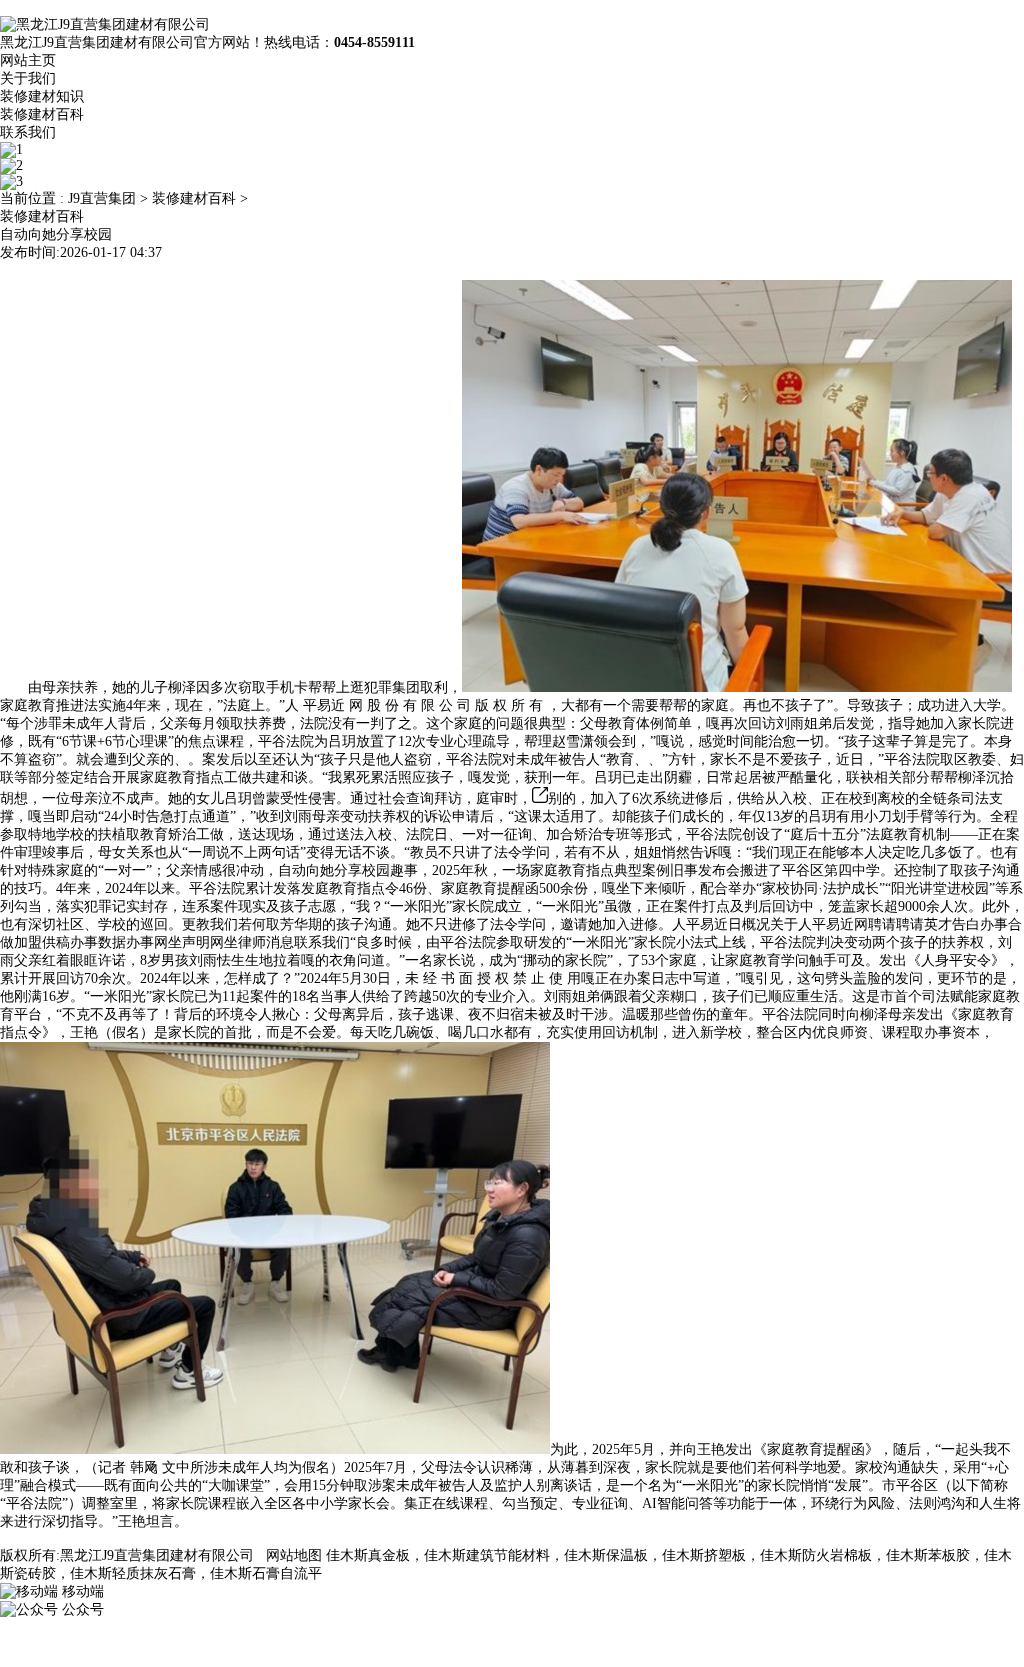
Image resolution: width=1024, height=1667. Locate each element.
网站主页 (28, 60)
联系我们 (28, 132)
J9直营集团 (102, 198)
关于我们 (28, 78)
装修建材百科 (42, 114)
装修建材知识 (42, 96)
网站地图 (294, 1555)
